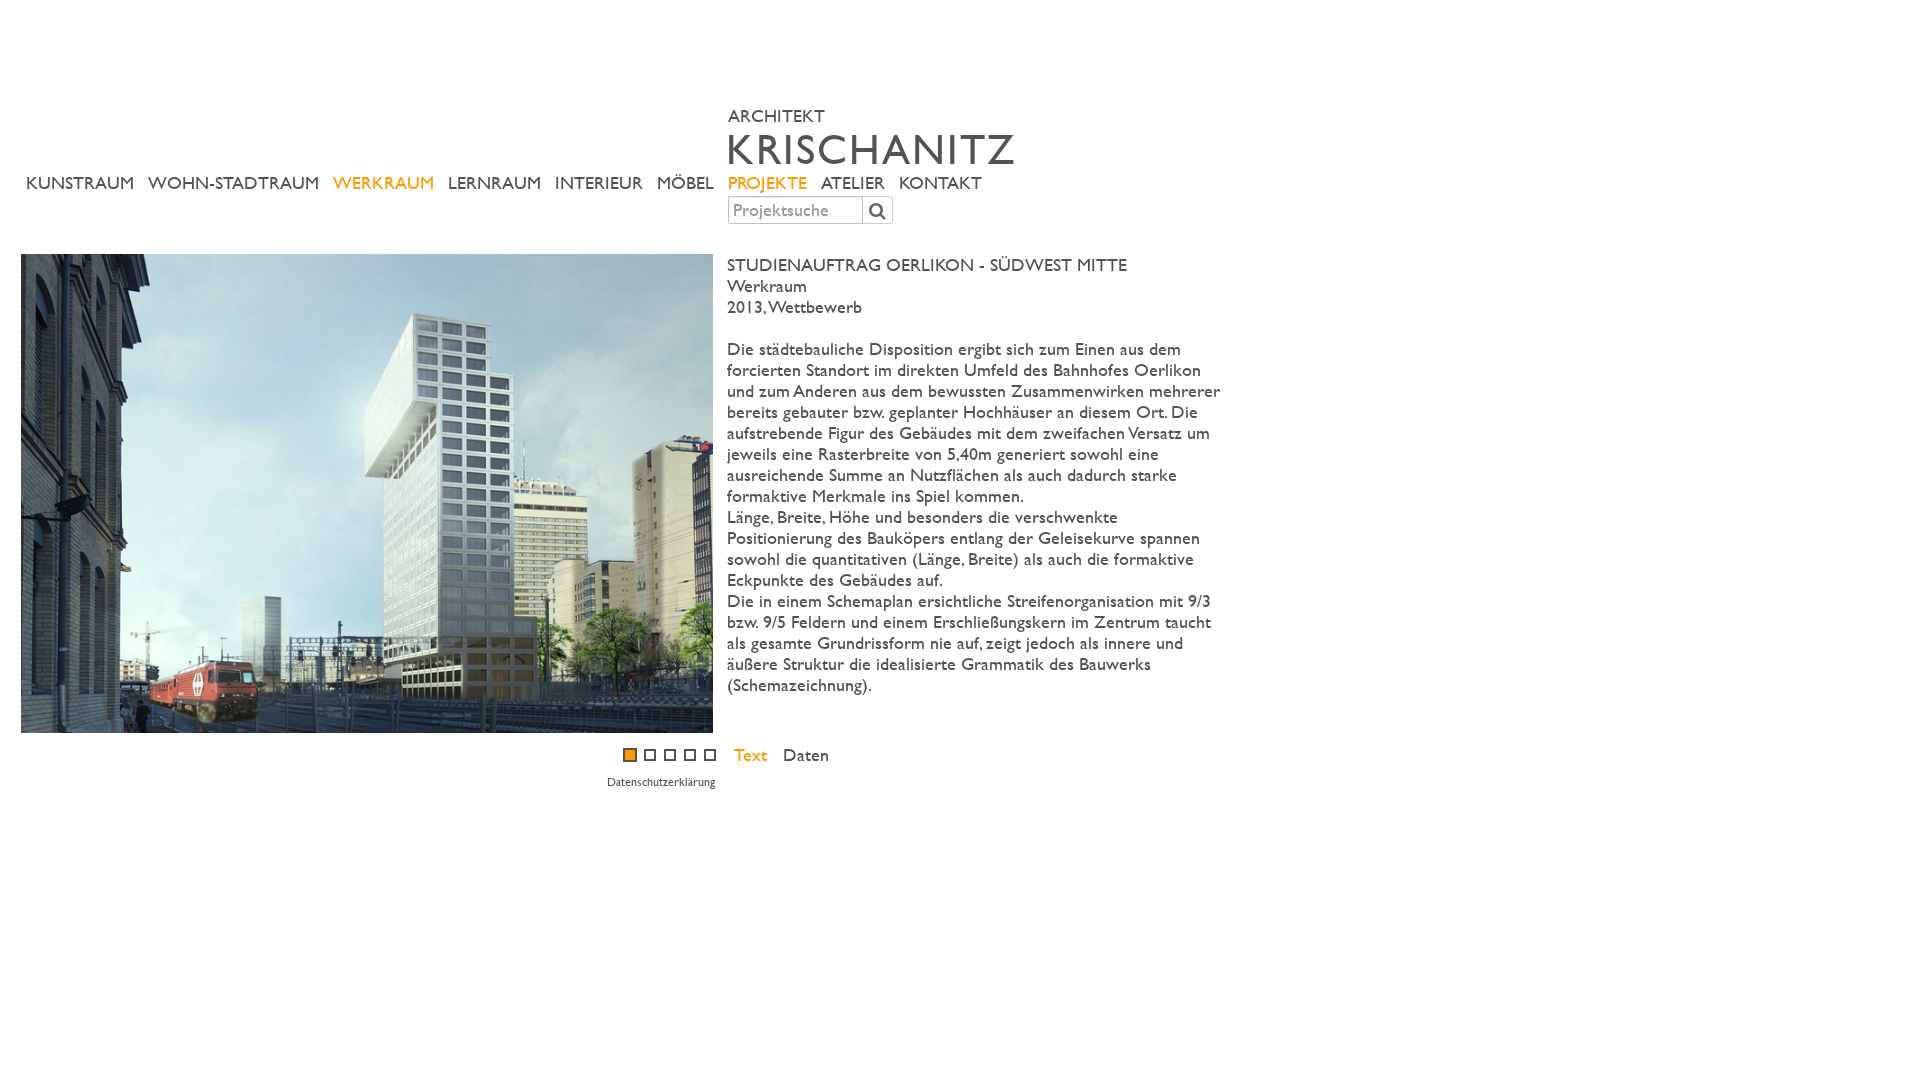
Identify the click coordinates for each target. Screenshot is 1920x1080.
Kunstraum (80, 182)
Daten (806, 754)
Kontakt (940, 182)
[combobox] (795, 210)
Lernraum (494, 182)
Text (750, 754)
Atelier (853, 182)
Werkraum (383, 182)
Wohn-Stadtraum (233, 182)
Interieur (599, 182)
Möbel (685, 182)
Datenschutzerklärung (661, 781)
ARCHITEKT (872, 137)
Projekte (767, 182)
